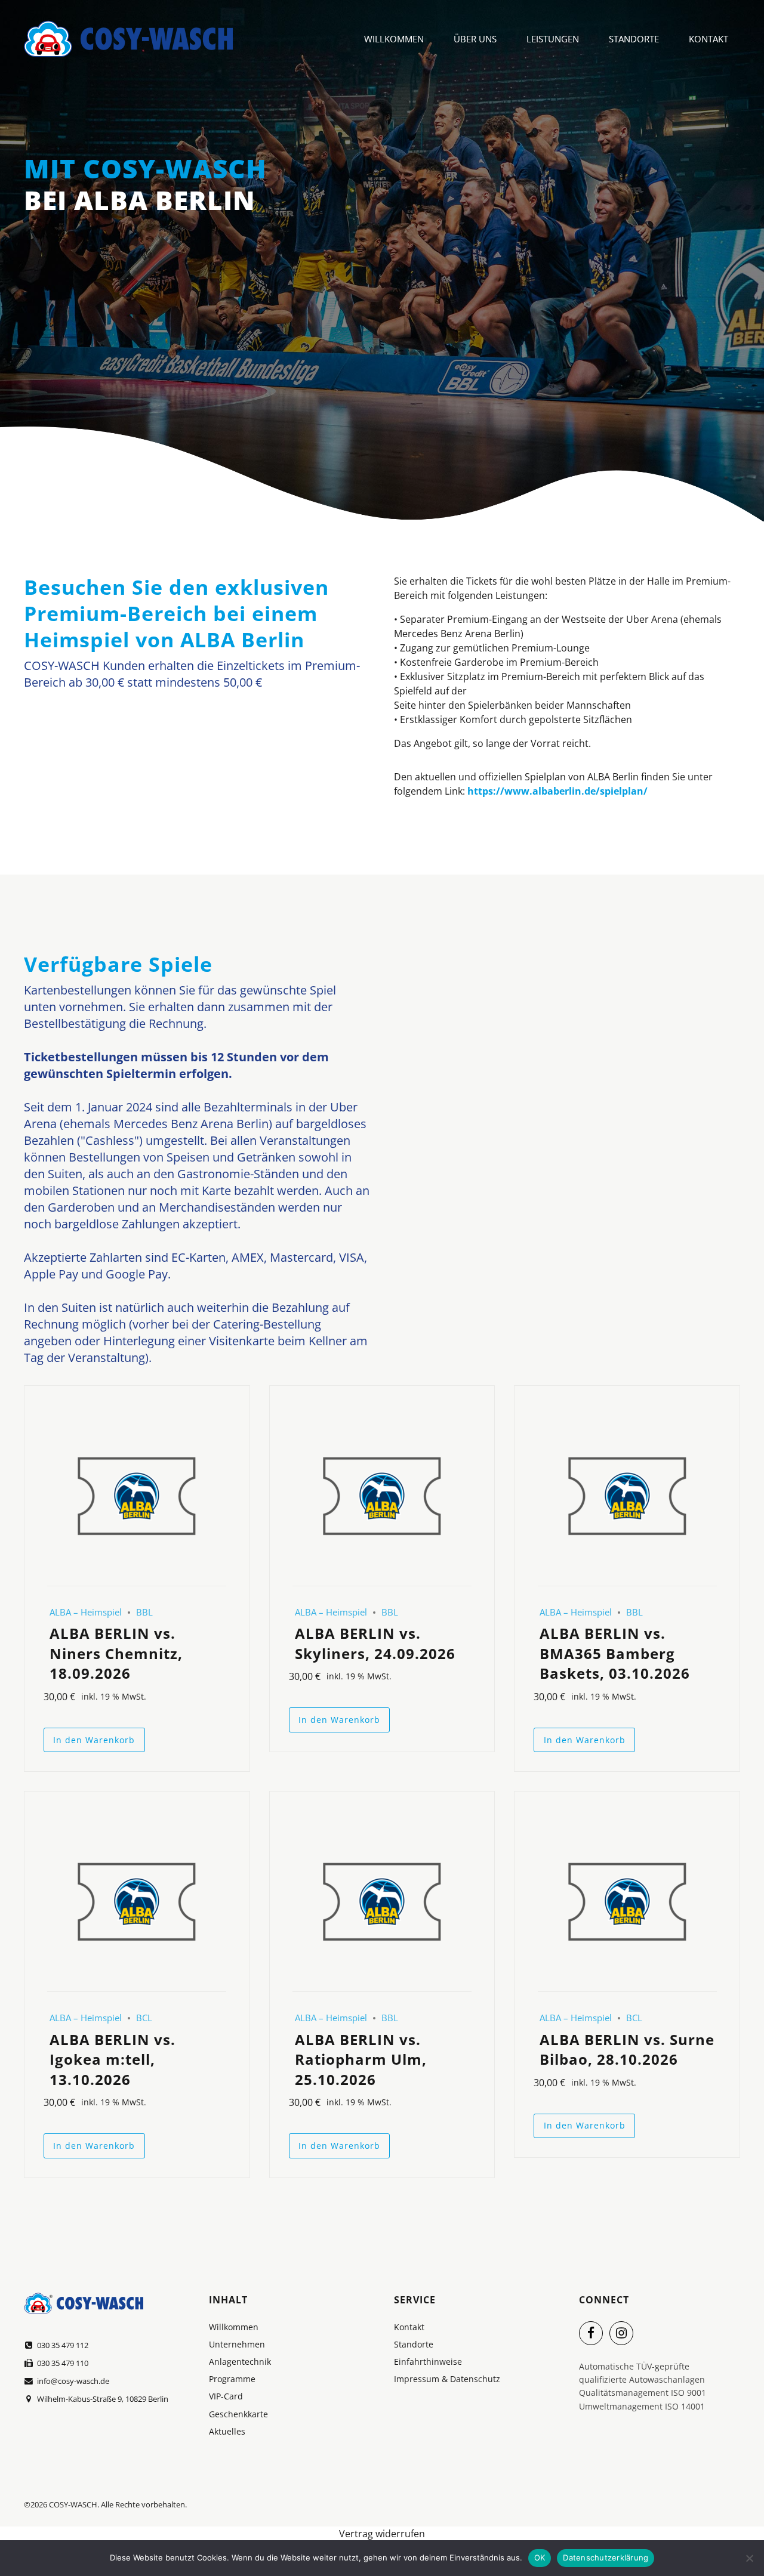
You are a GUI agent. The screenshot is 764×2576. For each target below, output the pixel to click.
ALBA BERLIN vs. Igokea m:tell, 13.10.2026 (113, 2059)
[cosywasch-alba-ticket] (137, 1497)
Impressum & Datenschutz (447, 2379)
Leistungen (553, 39)
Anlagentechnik (240, 2362)
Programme (232, 2379)
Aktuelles (227, 2431)
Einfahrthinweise (428, 2362)
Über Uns (475, 39)
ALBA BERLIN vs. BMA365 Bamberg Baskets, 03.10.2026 (615, 1653)
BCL (144, 2018)
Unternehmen (237, 2344)
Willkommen (394, 39)
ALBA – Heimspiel (86, 1612)
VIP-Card (226, 2396)
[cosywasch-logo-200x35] (84, 2303)
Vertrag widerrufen (382, 2534)
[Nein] (749, 2558)
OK (540, 2558)
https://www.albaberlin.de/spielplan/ (557, 791)
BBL (144, 1612)
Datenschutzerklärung (606, 2558)
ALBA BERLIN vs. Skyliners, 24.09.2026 (375, 1643)
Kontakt (708, 39)
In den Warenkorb (94, 1740)
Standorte (634, 39)
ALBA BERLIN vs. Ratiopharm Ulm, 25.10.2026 (361, 2059)
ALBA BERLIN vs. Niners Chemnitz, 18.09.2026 (116, 1653)
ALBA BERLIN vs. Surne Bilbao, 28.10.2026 (627, 2050)
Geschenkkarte (238, 2414)
